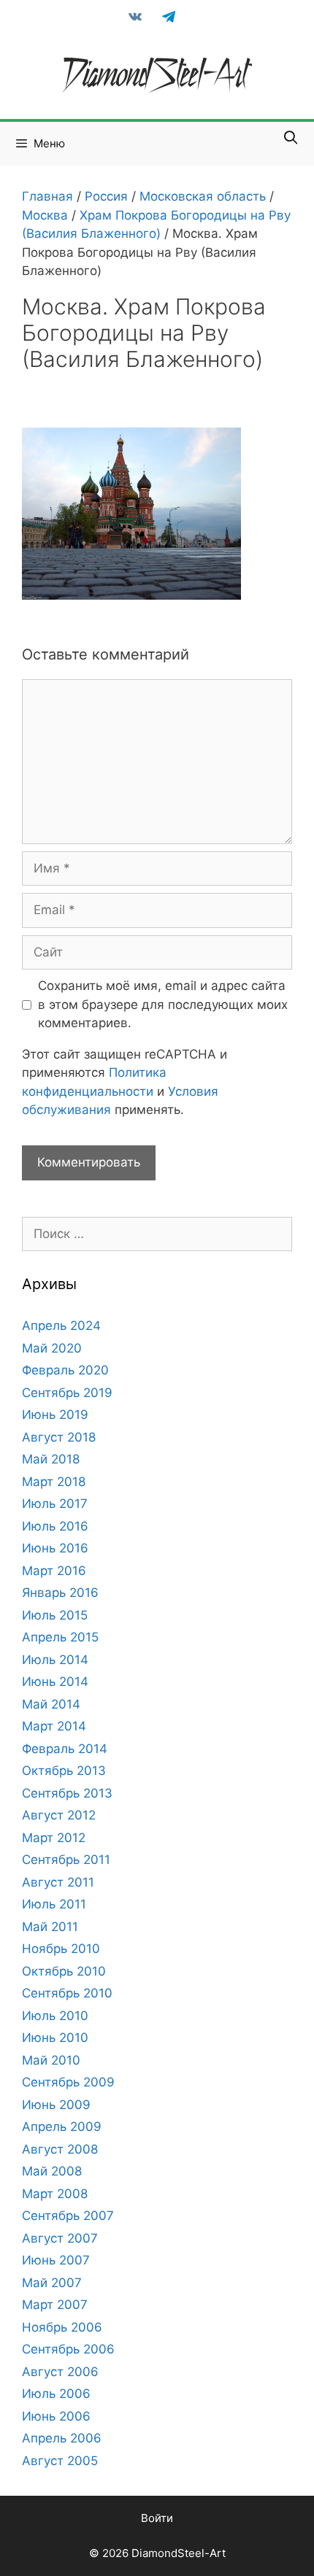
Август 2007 (60, 2238)
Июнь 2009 (56, 2105)
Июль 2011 (54, 1904)
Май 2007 (52, 2283)
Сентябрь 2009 (68, 2082)
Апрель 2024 (61, 1326)
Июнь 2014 (55, 1682)
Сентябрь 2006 (68, 2349)
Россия (106, 196)
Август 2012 (59, 1815)
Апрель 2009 (62, 2127)
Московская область (203, 196)
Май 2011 (50, 1927)
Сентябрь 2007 (68, 2216)
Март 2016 (54, 1571)
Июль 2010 (55, 2016)
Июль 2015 (55, 1615)
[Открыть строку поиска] (291, 138)
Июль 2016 (55, 1526)
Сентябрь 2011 (66, 1860)
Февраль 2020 (65, 1370)
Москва (45, 215)
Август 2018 (59, 1437)
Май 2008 (52, 2171)
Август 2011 (58, 1882)
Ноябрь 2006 (62, 2327)
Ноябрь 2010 (61, 1949)
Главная (47, 196)
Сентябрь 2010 (67, 1993)
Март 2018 (54, 1482)
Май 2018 (51, 1459)
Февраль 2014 (65, 1749)
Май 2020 (52, 1348)
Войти (157, 2518)
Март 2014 (54, 1726)
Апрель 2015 (60, 1637)
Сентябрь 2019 (67, 1393)
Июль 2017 (55, 1504)
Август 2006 (60, 2372)
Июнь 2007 (56, 2260)
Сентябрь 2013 (67, 1793)
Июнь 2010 (55, 2038)
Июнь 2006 (56, 2416)
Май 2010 (51, 2060)
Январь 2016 (60, 1593)
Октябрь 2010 (64, 1971)
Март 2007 (55, 2305)
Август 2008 (60, 2149)
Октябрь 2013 (64, 1771)
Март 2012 (54, 1838)
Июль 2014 (55, 1660)
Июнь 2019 (55, 1415)
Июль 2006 (56, 2394)
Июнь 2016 (55, 1548)
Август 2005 (60, 2461)
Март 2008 (55, 2194)
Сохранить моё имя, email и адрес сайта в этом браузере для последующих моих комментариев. (163, 1004)
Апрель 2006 (62, 2438)
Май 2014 (51, 1704)
